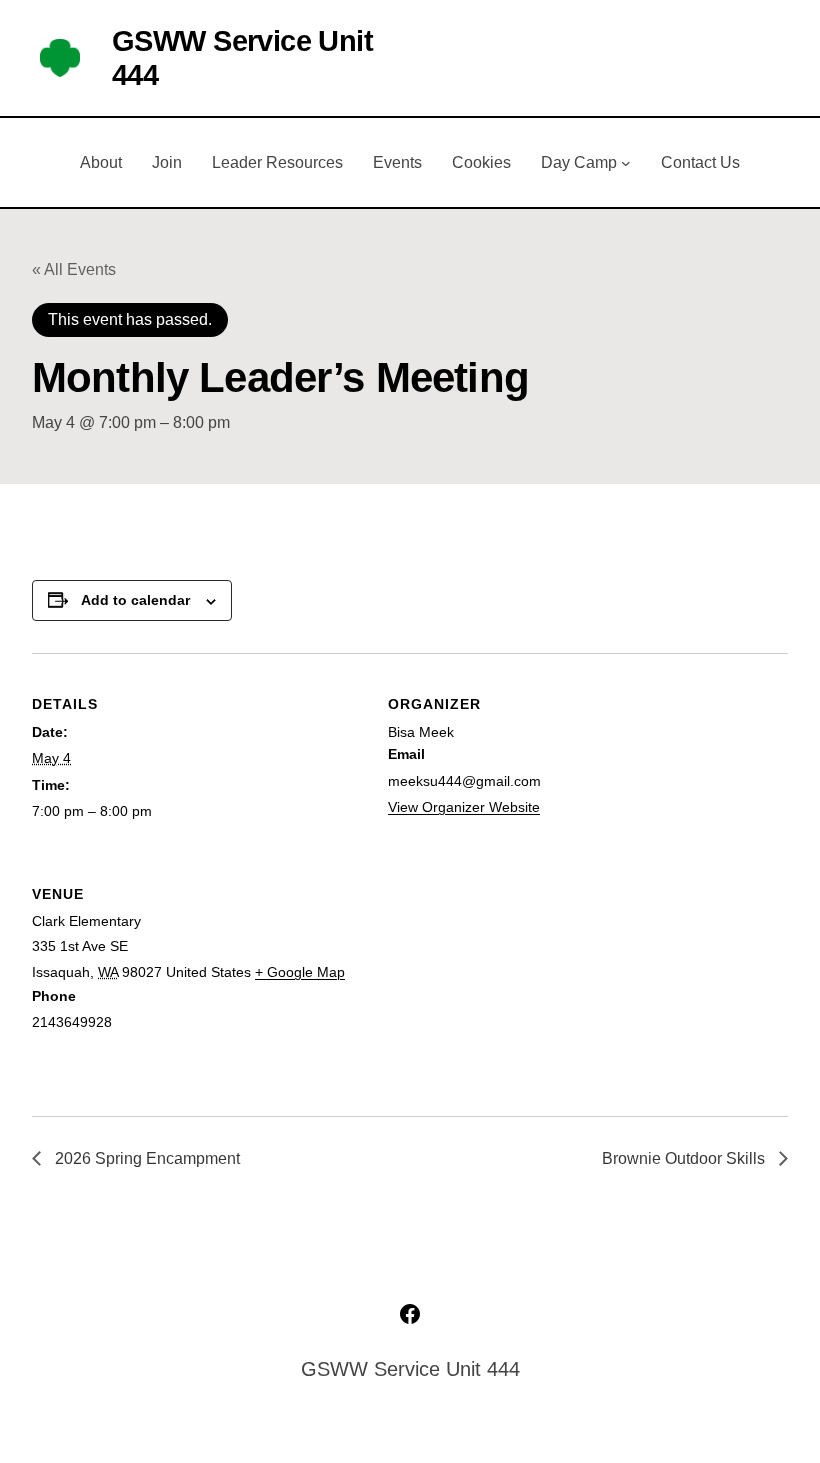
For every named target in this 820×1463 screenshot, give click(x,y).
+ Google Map (300, 972)
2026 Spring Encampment (145, 1158)
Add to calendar (135, 600)
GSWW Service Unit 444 (410, 1369)
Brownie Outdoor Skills (685, 1158)
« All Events (74, 269)
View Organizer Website (464, 807)
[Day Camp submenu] (626, 163)
